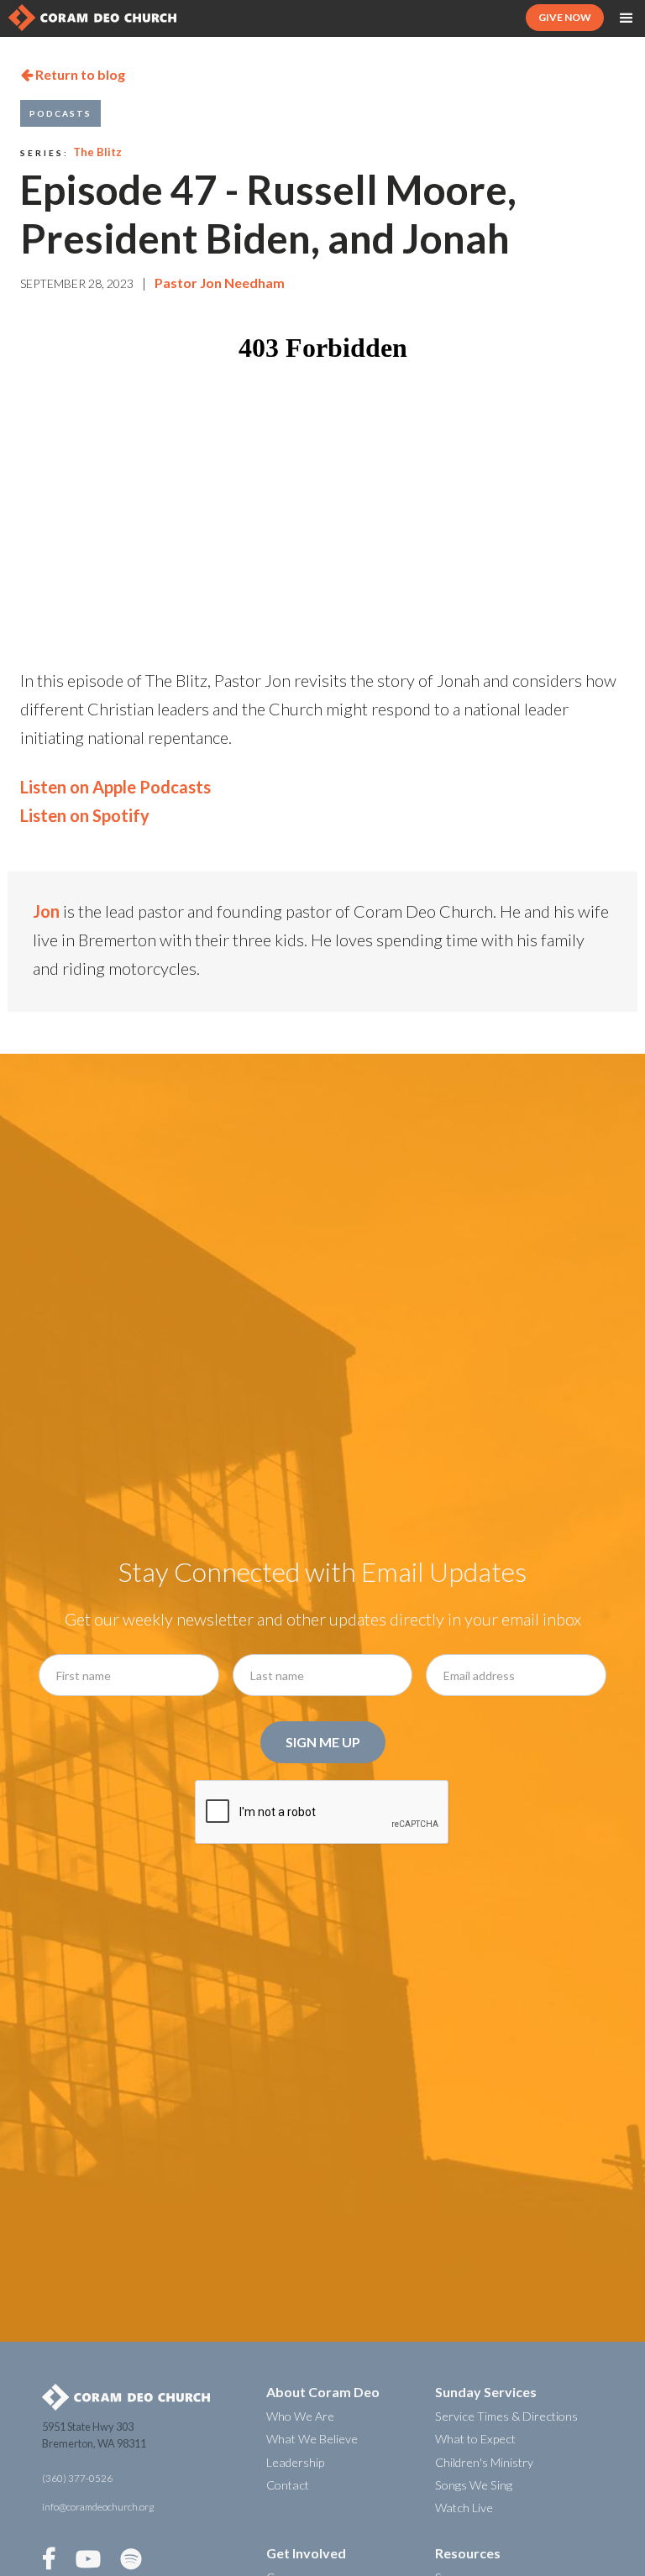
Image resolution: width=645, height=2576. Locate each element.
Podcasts (60, 113)
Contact (288, 2485)
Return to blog (73, 74)
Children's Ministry (484, 2462)
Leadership (295, 2462)
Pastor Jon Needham (220, 283)
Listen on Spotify (85, 815)
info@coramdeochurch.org (98, 2507)
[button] (627, 18)
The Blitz (97, 152)
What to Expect (475, 2439)
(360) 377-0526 (77, 2478)
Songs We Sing (474, 2485)
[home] (92, 18)
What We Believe (312, 2439)
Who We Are (300, 2416)
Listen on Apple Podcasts (115, 787)
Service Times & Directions (506, 2416)
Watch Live (464, 2508)
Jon (46, 911)
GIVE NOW (565, 17)
